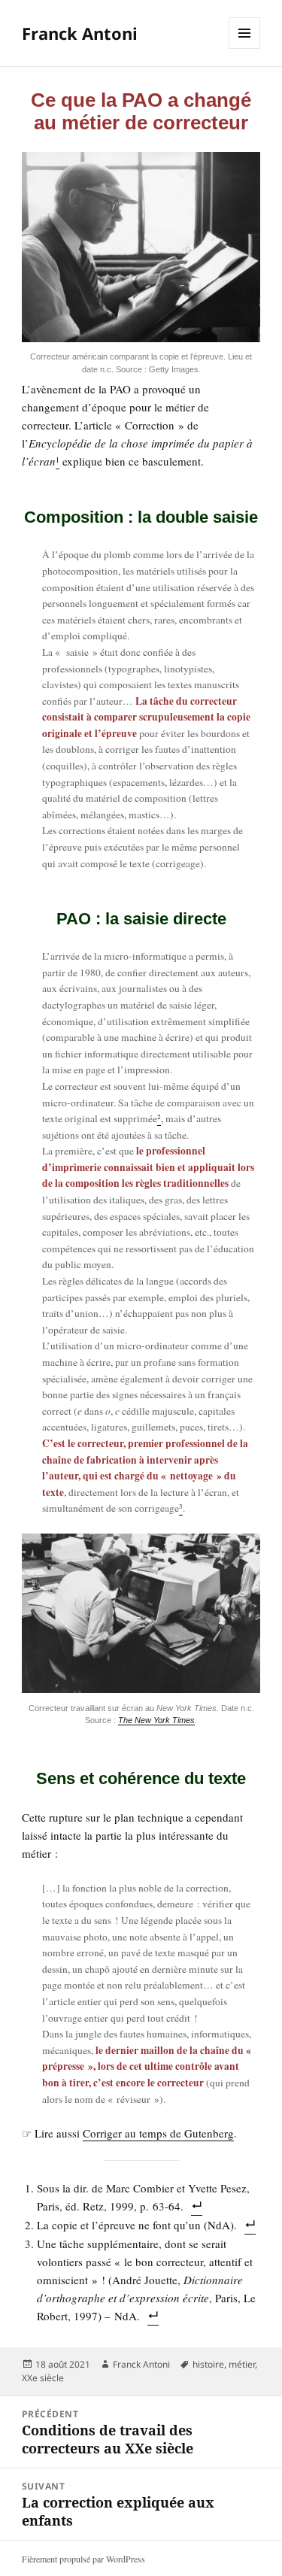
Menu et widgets (245, 49)
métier (242, 2364)
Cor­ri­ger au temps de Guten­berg (158, 2133)
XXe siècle (43, 2378)
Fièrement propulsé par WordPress (83, 2559)
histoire (208, 2364)
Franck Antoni (80, 33)
